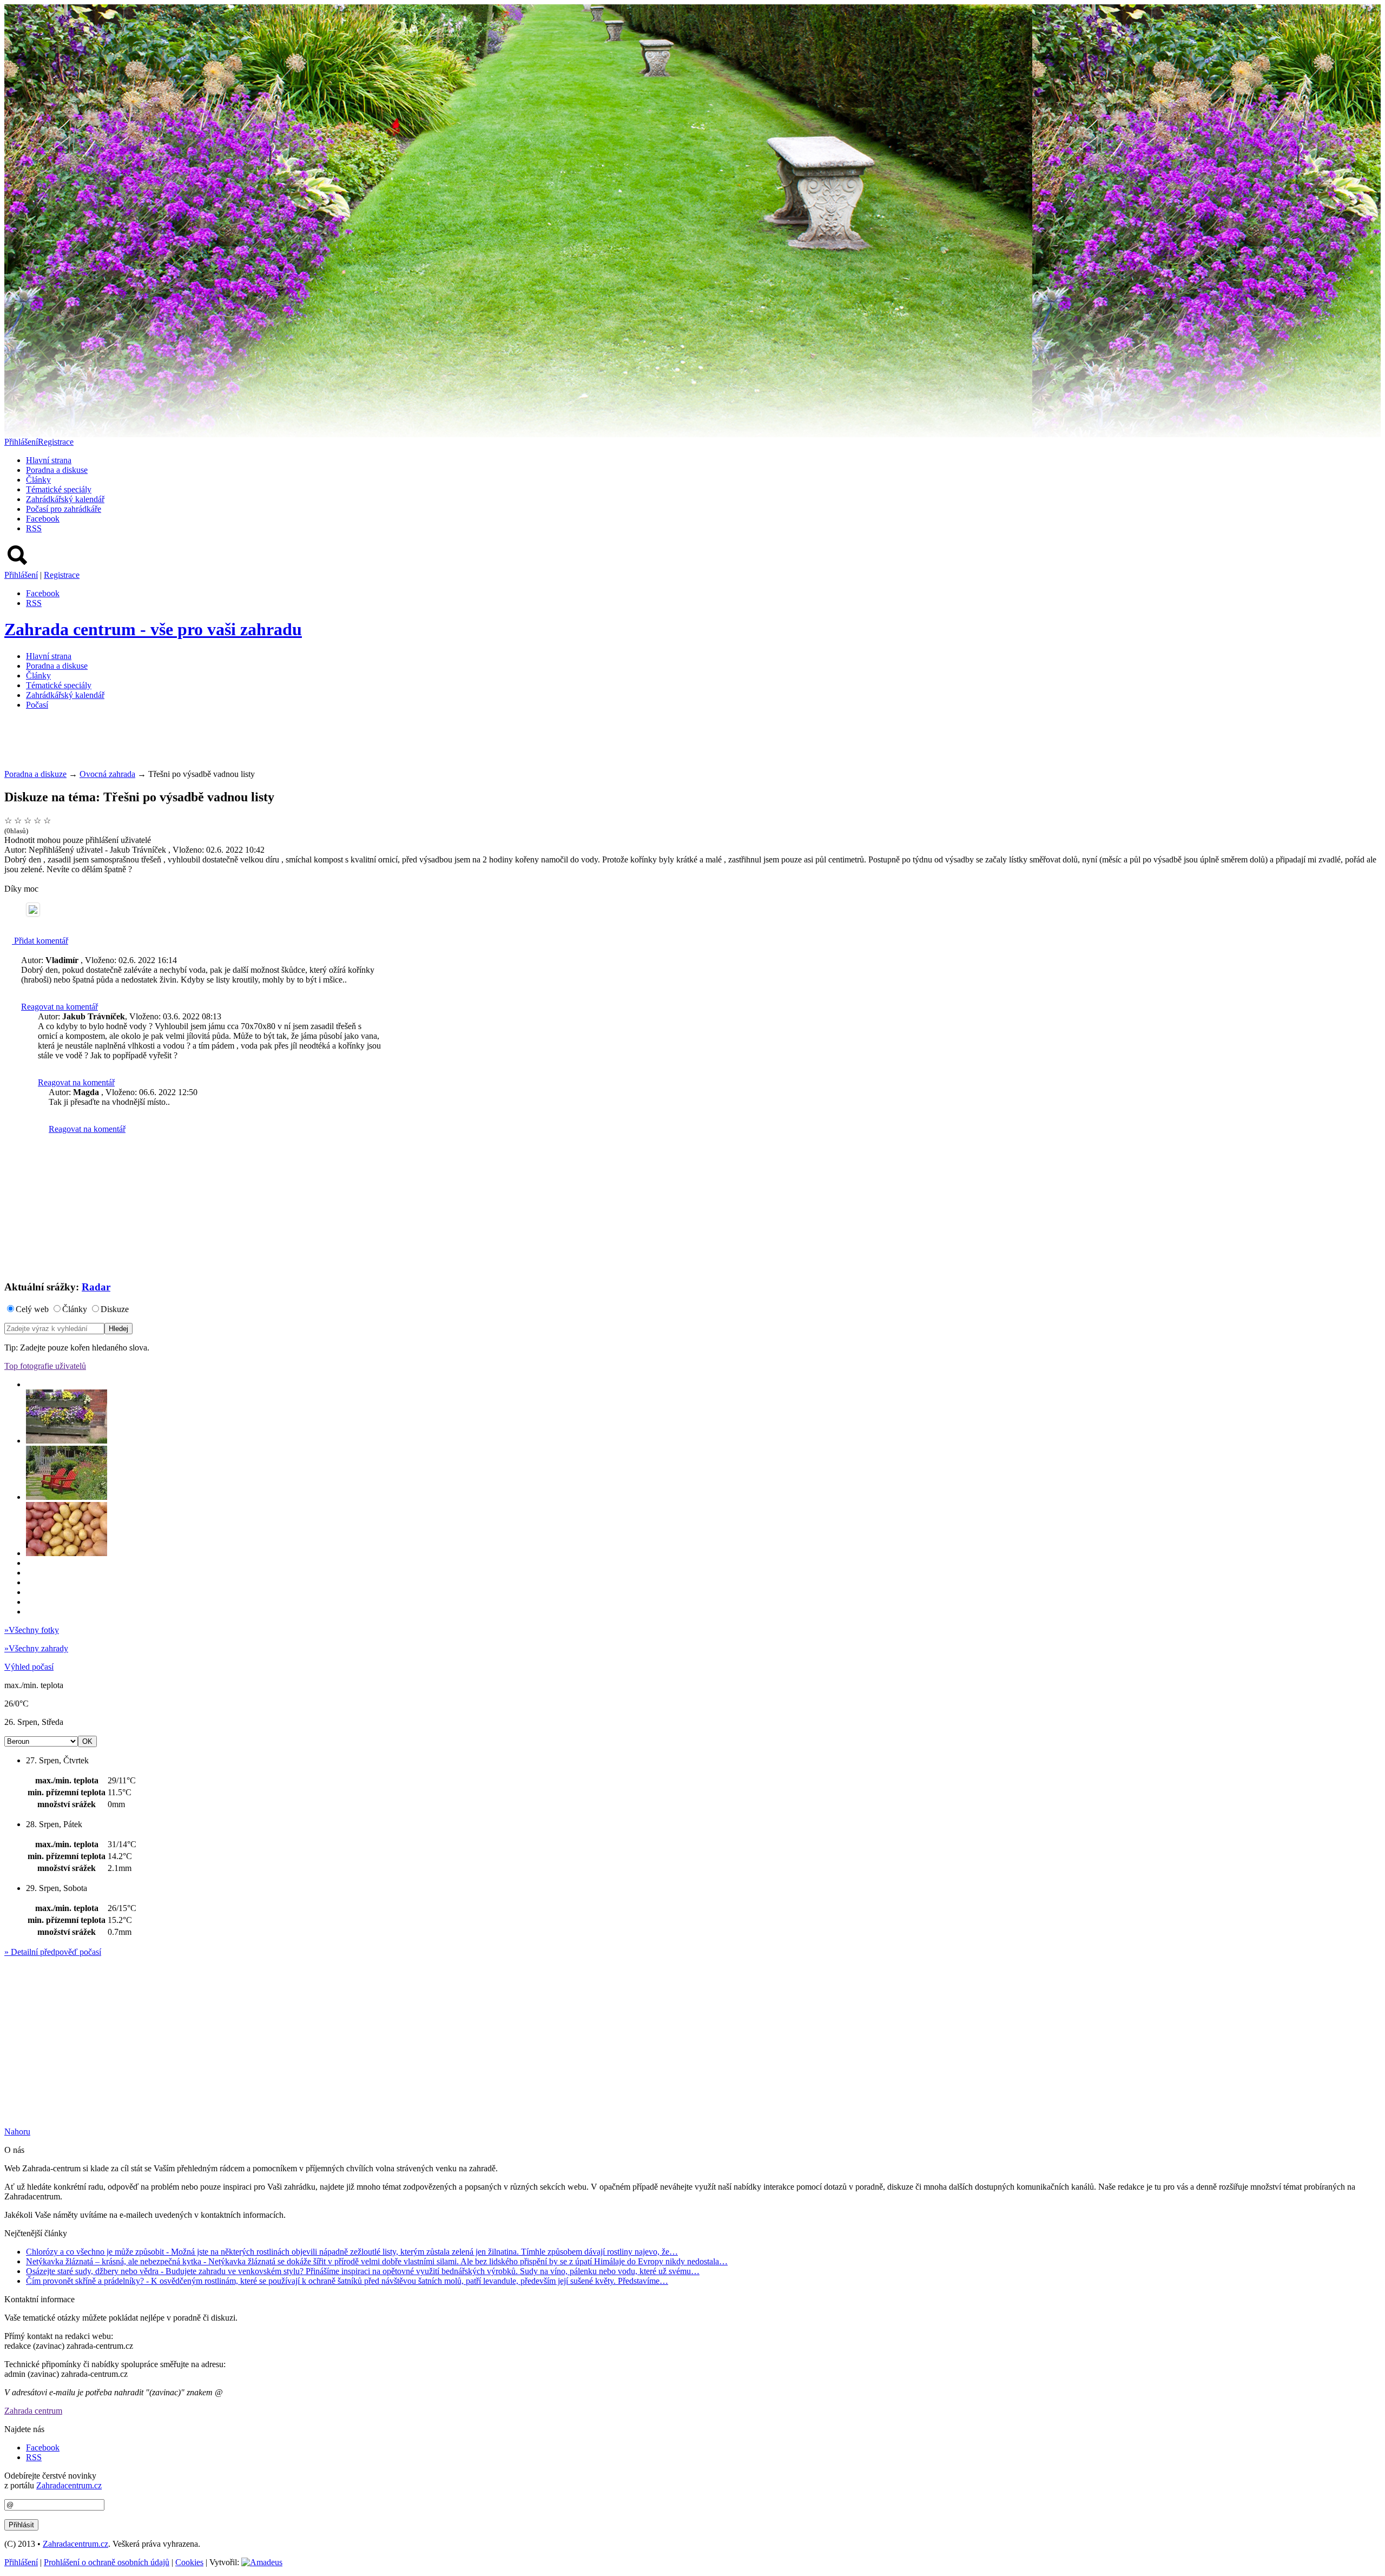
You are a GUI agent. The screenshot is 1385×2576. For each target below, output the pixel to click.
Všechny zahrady (36, 1648)
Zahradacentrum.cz (69, 2485)
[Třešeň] (33, 910)
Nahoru (17, 2132)
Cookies (189, 2562)
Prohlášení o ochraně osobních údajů (107, 2562)
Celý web (32, 1309)
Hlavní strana (49, 460)
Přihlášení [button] (21, 442)
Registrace (56, 442)
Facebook (43, 519)
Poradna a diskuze (35, 774)
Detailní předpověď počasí (53, 1952)
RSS (34, 528)
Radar (96, 1287)
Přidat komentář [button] (40, 941)
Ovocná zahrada (107, 774)
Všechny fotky (32, 1630)
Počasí (37, 705)
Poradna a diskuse (57, 470)
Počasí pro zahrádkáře (64, 509)
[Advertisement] (201, 743)
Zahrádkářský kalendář (65, 499)
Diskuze (115, 1309)
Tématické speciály (59, 489)
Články (38, 480)
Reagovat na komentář (60, 1007)
